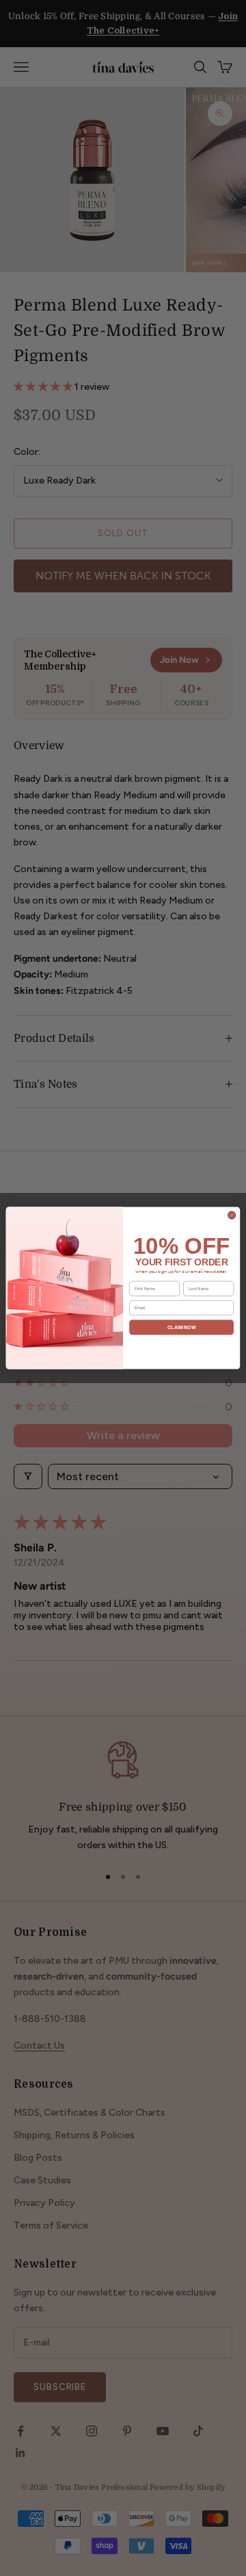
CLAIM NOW (181, 1327)
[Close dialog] (232, 1215)
